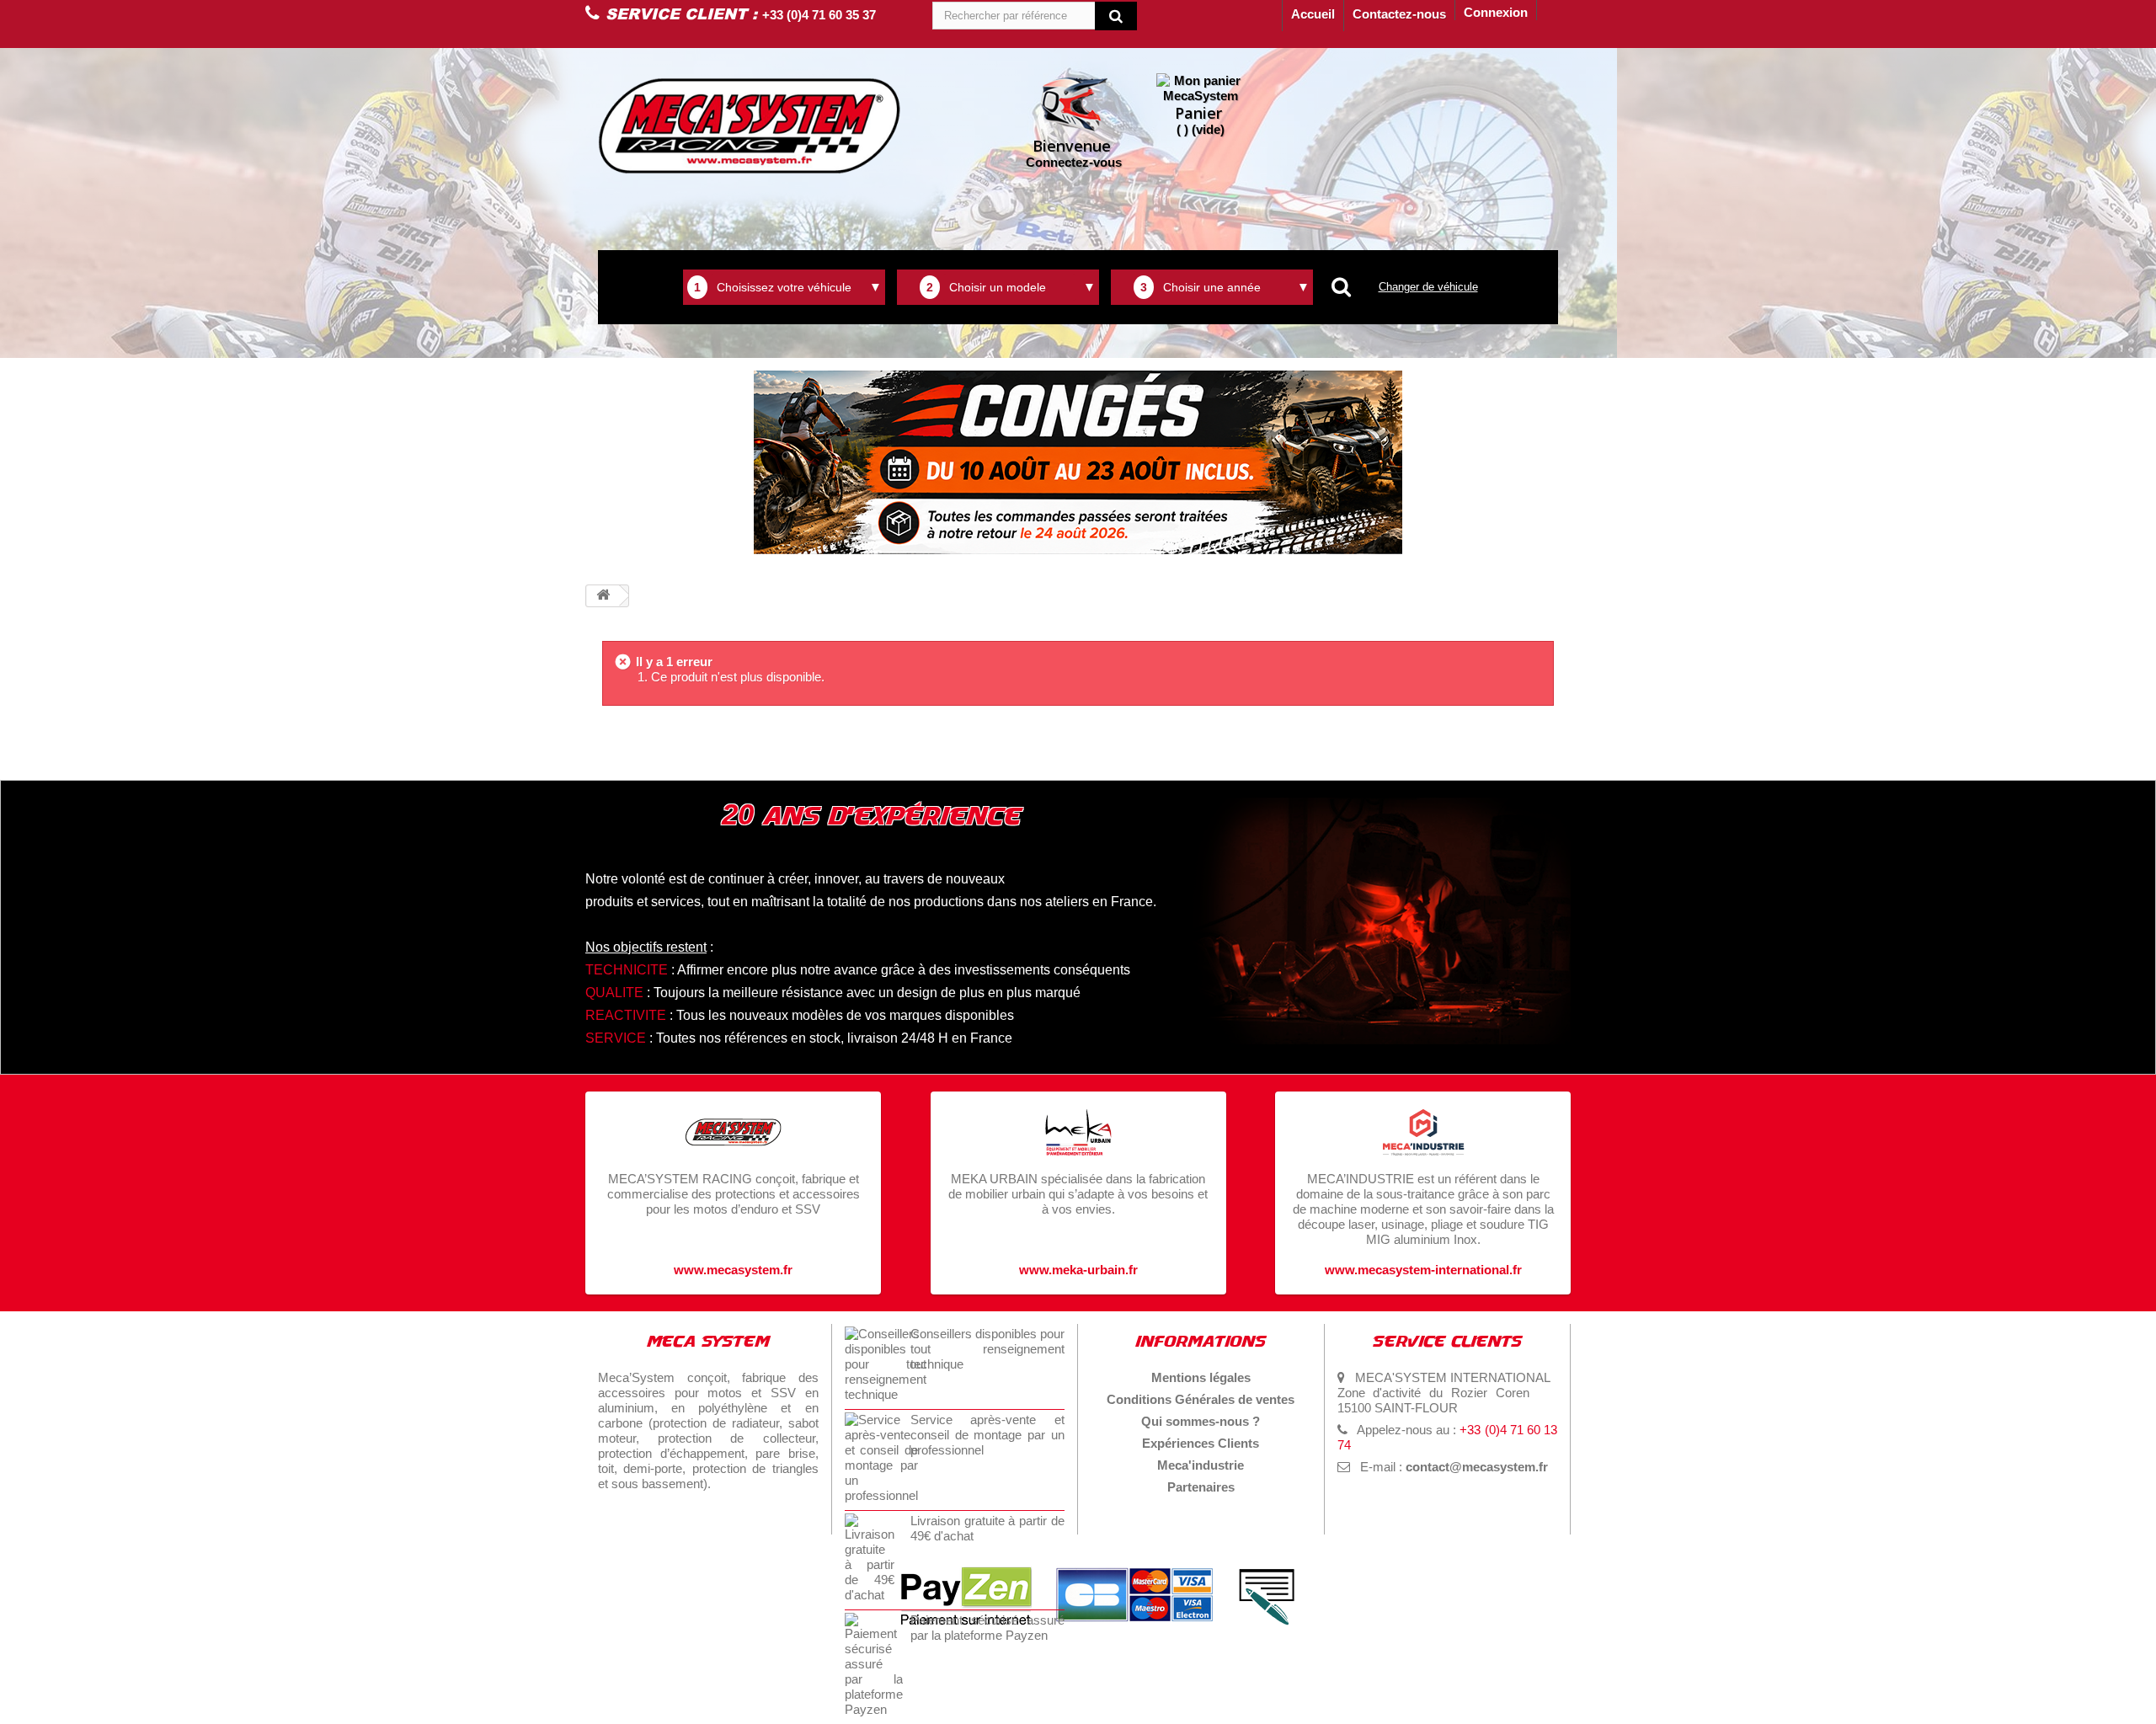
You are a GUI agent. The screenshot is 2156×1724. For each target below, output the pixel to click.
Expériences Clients (1201, 1443)
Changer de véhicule (1428, 287)
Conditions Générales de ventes (1201, 1399)
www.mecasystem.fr (733, 1270)
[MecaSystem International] (750, 126)
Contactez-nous (1399, 14)
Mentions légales (1201, 1377)
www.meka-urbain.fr (1078, 1270)
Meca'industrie (1201, 1465)
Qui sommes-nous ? (1201, 1421)
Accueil (1313, 14)
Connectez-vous (1074, 152)
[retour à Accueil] (603, 596)
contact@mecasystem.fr (1477, 1467)
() (1200, 120)
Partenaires (1201, 1487)
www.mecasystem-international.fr (1423, 1270)
